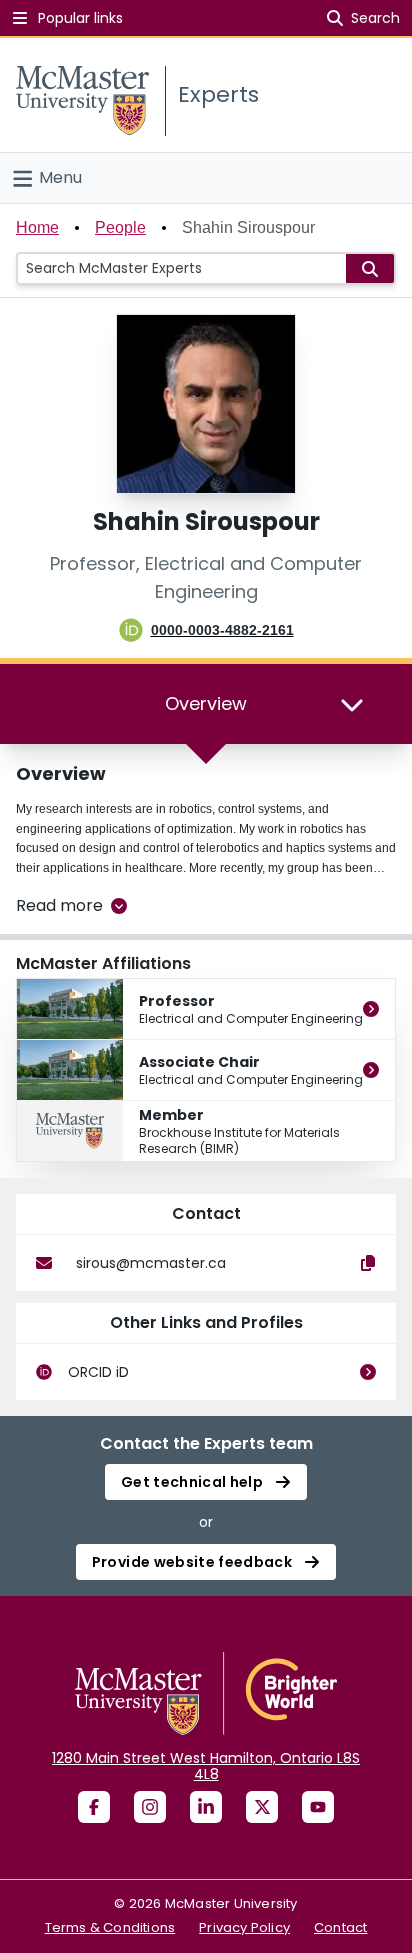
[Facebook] (94, 1807)
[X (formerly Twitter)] (262, 1807)
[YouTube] (318, 1807)
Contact (340, 1927)
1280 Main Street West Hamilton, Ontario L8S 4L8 (206, 1766)
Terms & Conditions (110, 1927)
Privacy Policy (244, 1927)
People (120, 227)
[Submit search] (370, 268)
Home (37, 227)
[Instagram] (150, 1807)
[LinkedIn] (206, 1807)
